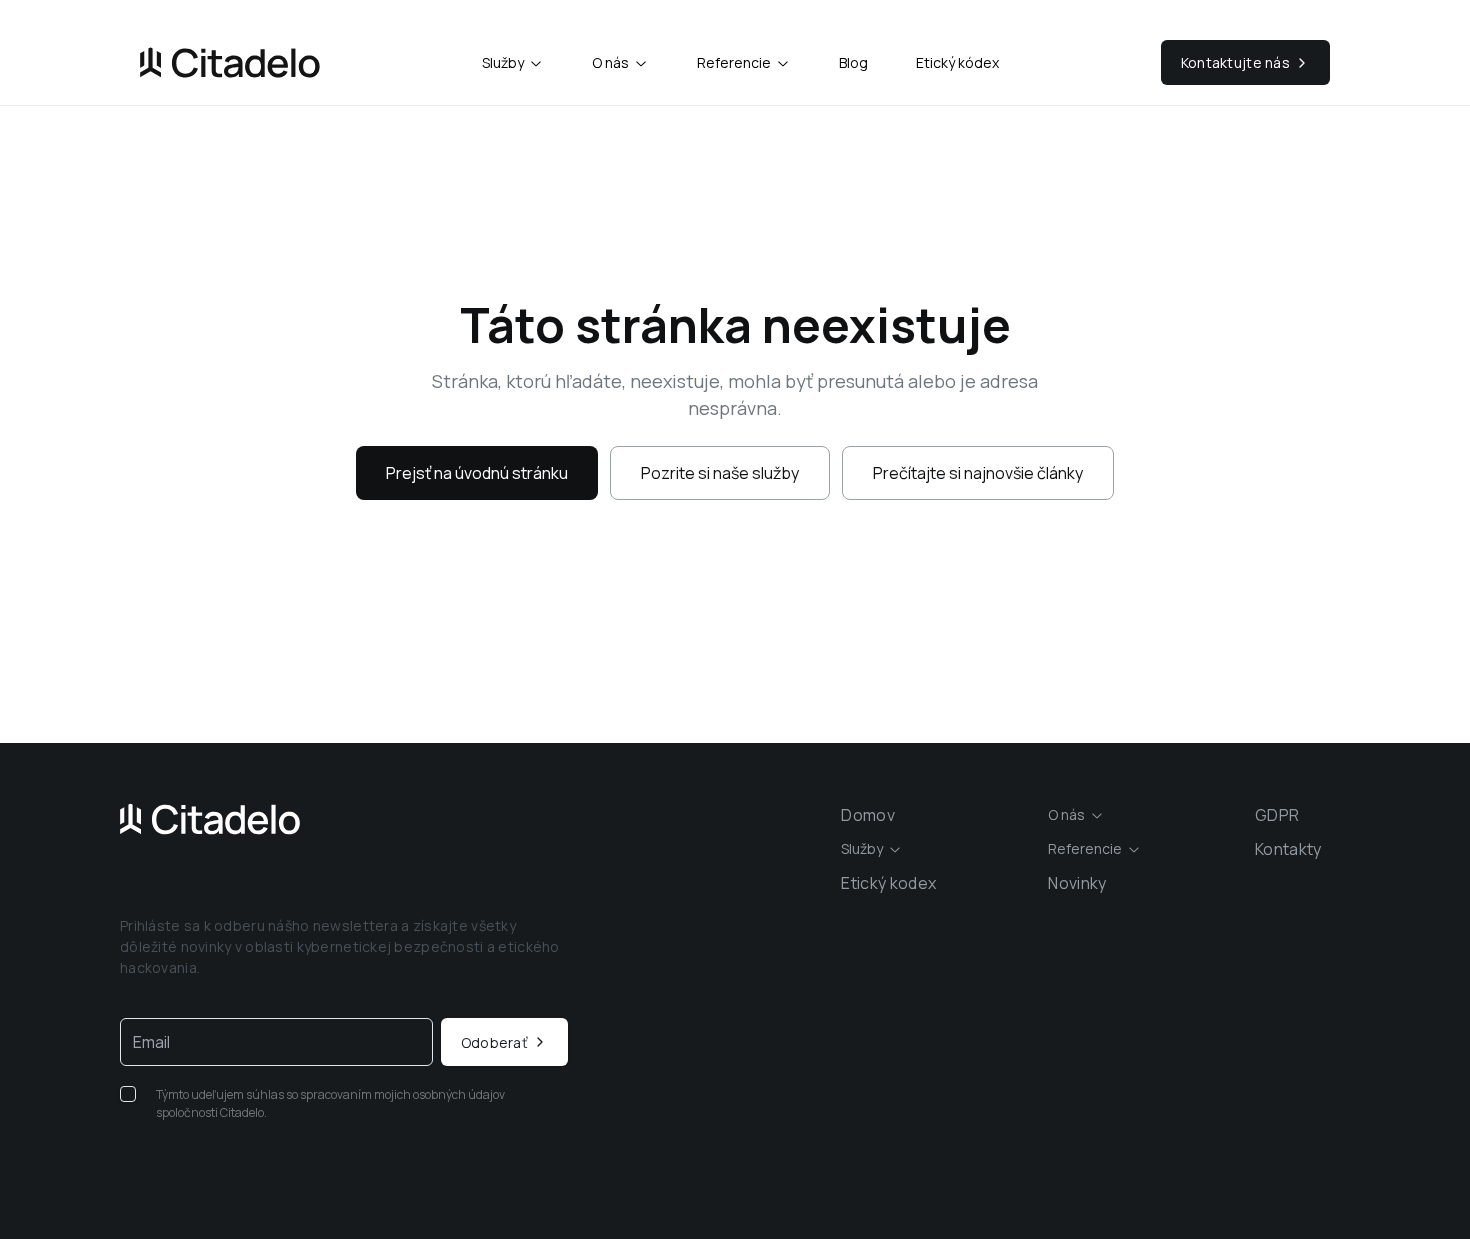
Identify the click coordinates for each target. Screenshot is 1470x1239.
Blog (853, 62)
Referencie (734, 62)
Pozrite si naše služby (720, 473)
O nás (610, 62)
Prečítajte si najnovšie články (978, 473)
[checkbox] (128, 1094)
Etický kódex (957, 62)
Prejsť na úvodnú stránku (477, 473)
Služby (503, 62)
